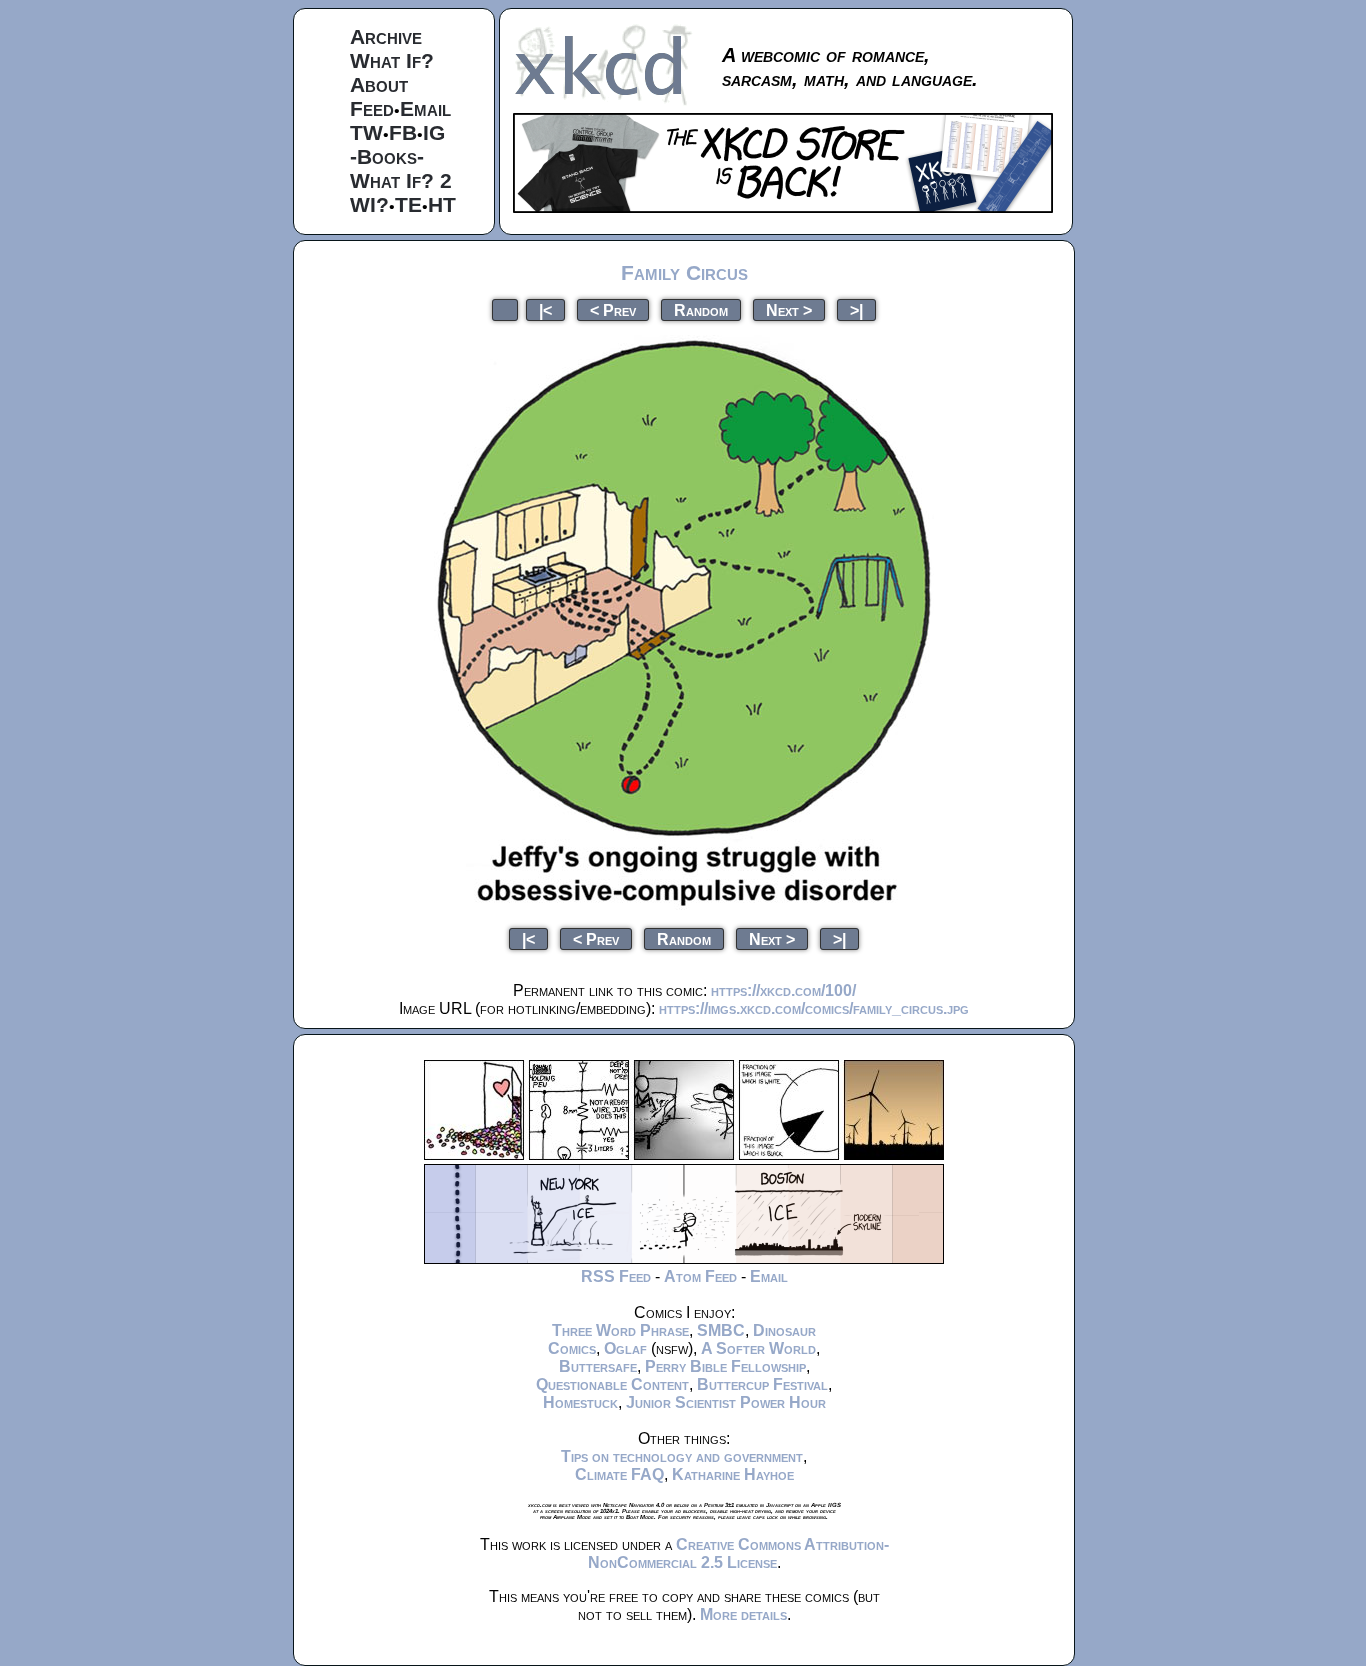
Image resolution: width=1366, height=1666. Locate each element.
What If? (392, 60)
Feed (372, 108)
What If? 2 (401, 180)
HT (442, 204)
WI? (369, 204)
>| (856, 309)
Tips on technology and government (682, 1456)
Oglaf (625, 1348)
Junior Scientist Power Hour (726, 1402)
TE (408, 204)
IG (434, 132)
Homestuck (580, 1402)
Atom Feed (700, 1276)
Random (701, 309)
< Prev (613, 309)
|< (545, 309)
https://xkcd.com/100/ (783, 990)
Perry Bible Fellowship (725, 1366)
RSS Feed (616, 1276)
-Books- (387, 156)
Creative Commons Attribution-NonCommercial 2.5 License (738, 1553)
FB (403, 132)
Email (425, 108)
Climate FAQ (619, 1474)
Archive (386, 36)
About (379, 84)
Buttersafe (598, 1366)
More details (743, 1614)
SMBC (721, 1330)
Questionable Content (612, 1384)
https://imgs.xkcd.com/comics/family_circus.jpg (814, 1008)
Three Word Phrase (620, 1330)
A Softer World (758, 1348)
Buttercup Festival (762, 1384)
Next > (789, 309)
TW (366, 132)
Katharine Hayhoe (733, 1474)
